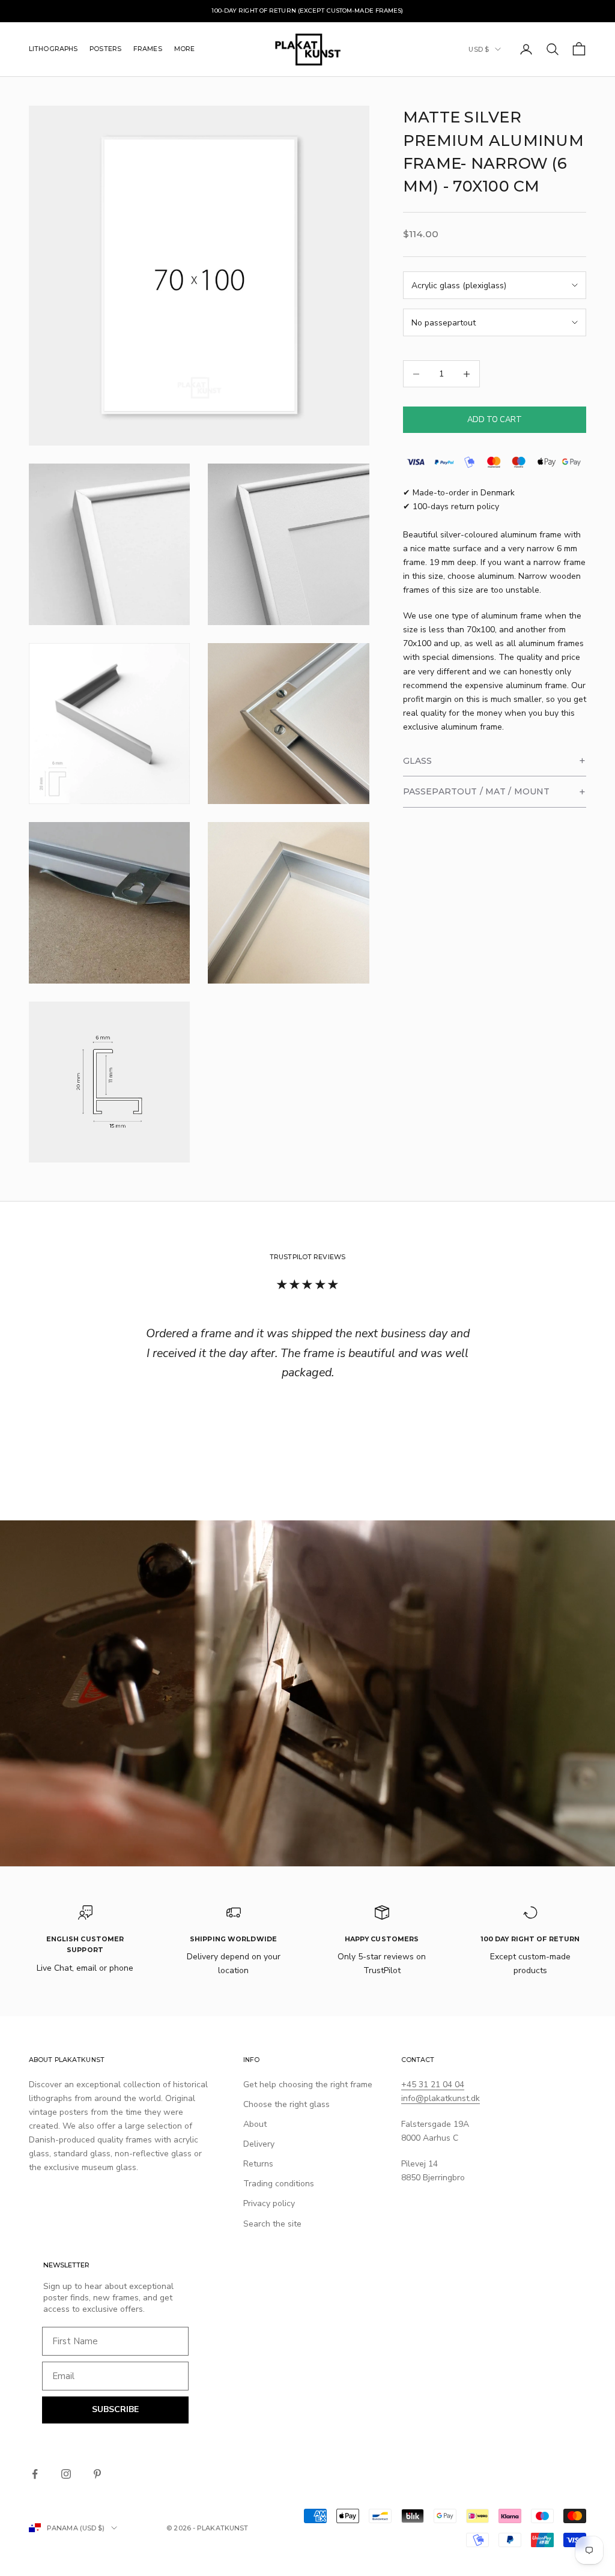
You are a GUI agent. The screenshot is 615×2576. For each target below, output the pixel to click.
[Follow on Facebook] (35, 2474)
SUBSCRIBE (115, 2409)
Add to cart (495, 420)
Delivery (259, 2144)
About (255, 2124)
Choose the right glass (286, 2104)
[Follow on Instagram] (66, 2474)
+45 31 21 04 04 (433, 2085)
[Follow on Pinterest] (97, 2474)
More (184, 49)
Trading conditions (279, 2184)
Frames (148, 49)
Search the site (272, 2224)
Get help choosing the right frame (308, 2085)
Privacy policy (269, 2203)
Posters (105, 49)
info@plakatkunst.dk (441, 2098)
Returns (258, 2164)
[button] (495, 761)
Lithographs (53, 49)
